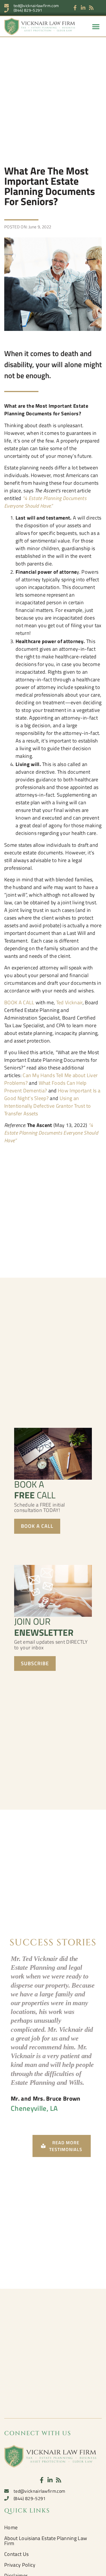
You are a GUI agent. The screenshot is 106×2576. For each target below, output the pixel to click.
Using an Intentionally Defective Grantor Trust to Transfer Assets (48, 1106)
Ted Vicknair (69, 1002)
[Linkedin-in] (83, 8)
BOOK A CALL (19, 1002)
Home (11, 2527)
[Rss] (91, 8)
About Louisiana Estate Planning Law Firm (46, 2541)
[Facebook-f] (75, 8)
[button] (96, 26)
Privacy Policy (20, 2565)
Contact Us (16, 2554)
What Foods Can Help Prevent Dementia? (45, 1087)
